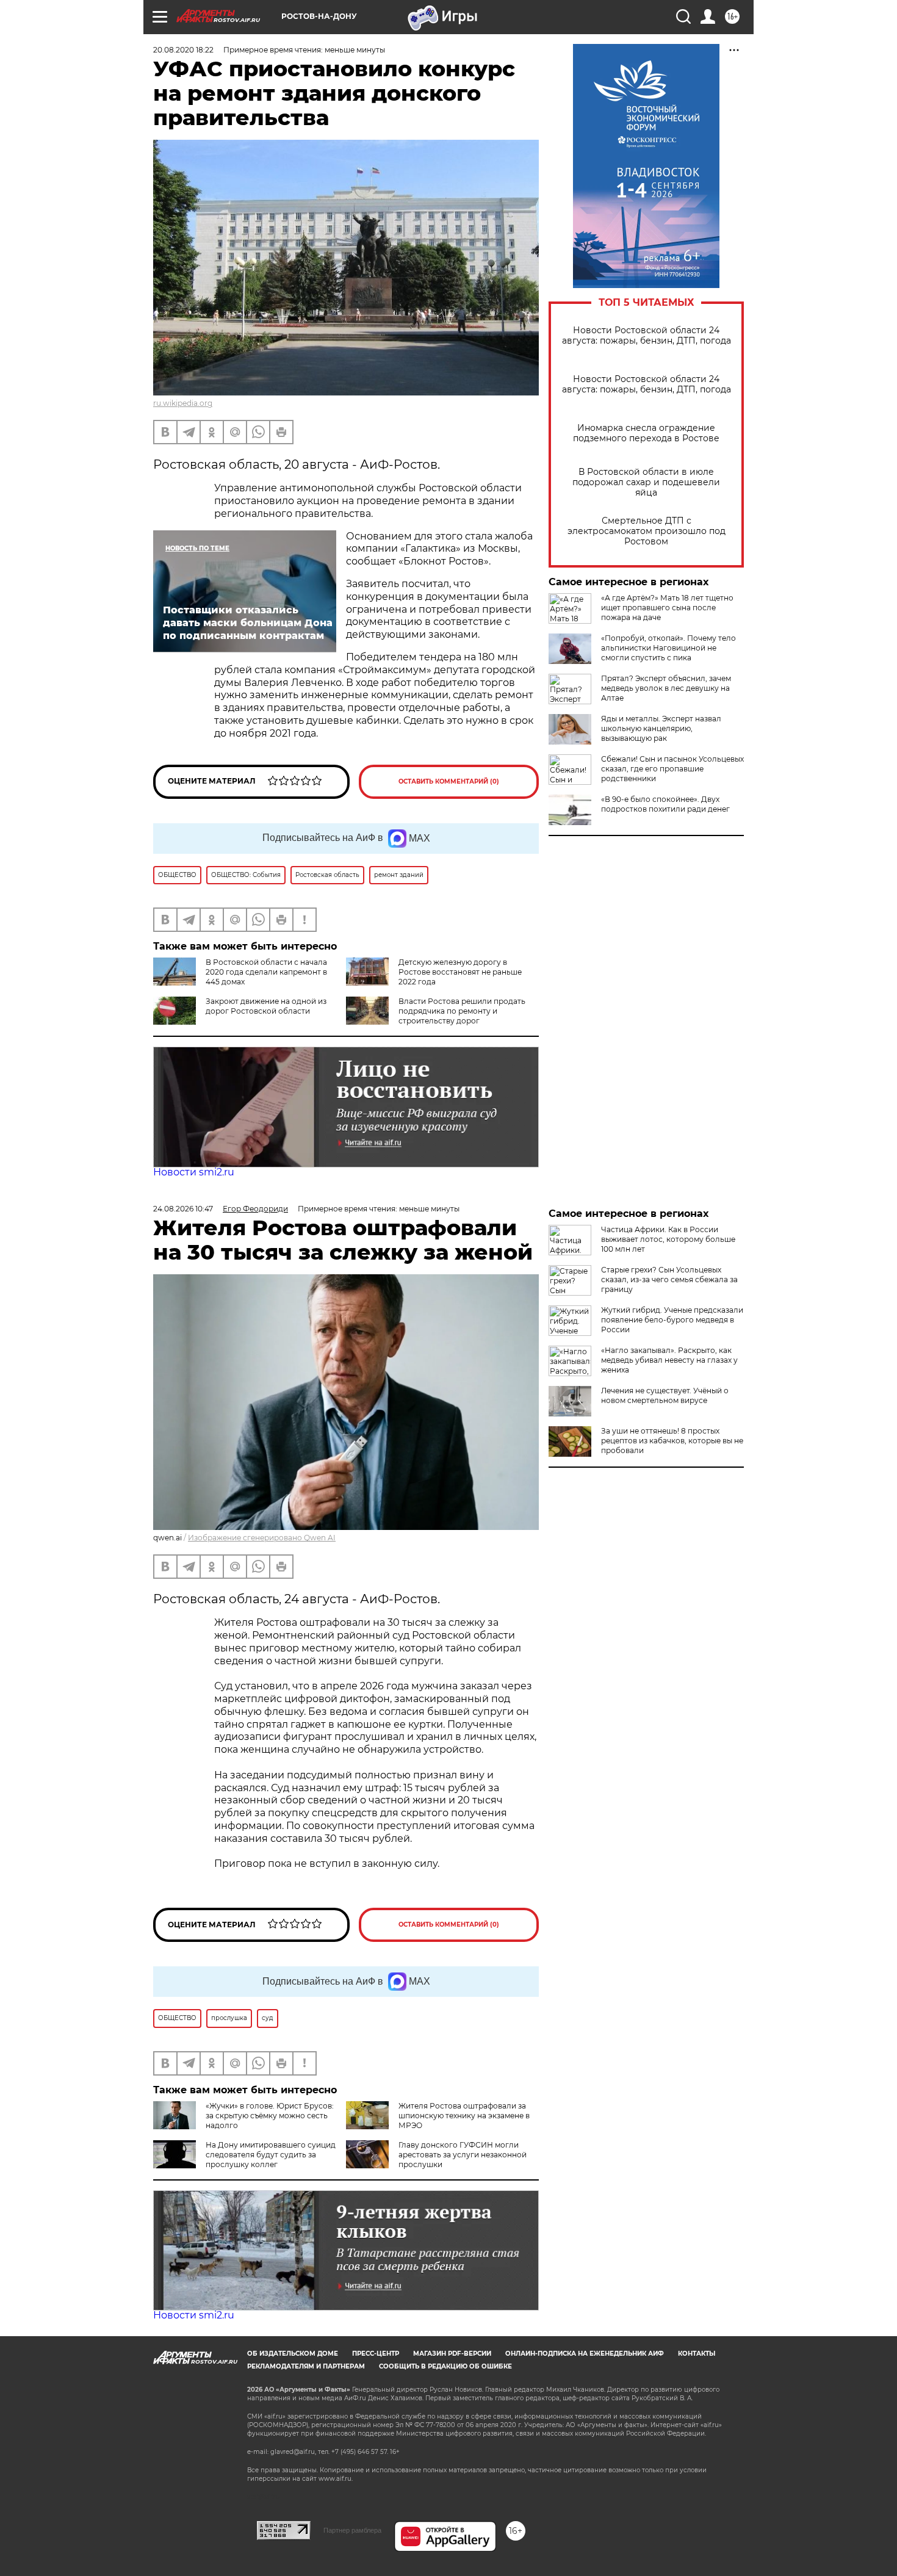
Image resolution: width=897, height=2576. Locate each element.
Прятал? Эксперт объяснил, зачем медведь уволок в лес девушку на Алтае (666, 688)
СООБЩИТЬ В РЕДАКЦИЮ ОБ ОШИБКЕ (445, 2366)
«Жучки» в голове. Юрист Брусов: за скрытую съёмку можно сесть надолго (270, 2116)
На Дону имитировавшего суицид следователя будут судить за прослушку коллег (271, 2155)
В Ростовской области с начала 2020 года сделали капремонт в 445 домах (266, 972)
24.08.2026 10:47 (183, 1209)
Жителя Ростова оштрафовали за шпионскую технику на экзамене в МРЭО (464, 2116)
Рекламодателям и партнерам (306, 2366)
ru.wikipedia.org (183, 403)
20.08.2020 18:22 (183, 50)
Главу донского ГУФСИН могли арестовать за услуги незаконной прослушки (463, 2155)
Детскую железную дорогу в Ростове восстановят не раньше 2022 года (460, 972)
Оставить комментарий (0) (449, 781)
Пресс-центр (376, 2354)
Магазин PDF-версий (452, 2354)
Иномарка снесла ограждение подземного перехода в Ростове (646, 433)
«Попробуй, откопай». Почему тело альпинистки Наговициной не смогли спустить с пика (668, 648)
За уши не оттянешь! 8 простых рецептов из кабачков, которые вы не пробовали (672, 1441)
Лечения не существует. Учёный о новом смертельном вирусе (665, 1395)
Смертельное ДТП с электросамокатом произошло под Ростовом (647, 531)
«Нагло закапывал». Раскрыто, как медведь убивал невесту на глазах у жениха (669, 1360)
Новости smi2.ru (194, 1172)
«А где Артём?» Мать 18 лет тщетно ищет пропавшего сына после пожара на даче (667, 608)
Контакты (697, 2354)
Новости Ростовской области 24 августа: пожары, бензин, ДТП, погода (647, 336)
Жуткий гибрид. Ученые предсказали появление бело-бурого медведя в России (672, 1320)
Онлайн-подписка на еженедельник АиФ (585, 2354)
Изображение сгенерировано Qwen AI (262, 1538)
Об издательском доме (293, 2354)
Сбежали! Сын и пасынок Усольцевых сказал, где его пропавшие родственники (672, 769)
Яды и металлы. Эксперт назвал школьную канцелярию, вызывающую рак (661, 728)
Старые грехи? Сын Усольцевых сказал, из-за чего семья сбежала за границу (669, 1279)
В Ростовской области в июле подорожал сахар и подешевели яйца (646, 482)
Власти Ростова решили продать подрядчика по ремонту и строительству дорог (462, 1011)
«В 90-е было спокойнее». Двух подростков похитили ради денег (665, 804)
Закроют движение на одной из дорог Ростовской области (266, 1006)
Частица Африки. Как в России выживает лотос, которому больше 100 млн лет (668, 1239)
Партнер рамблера (352, 2530)
